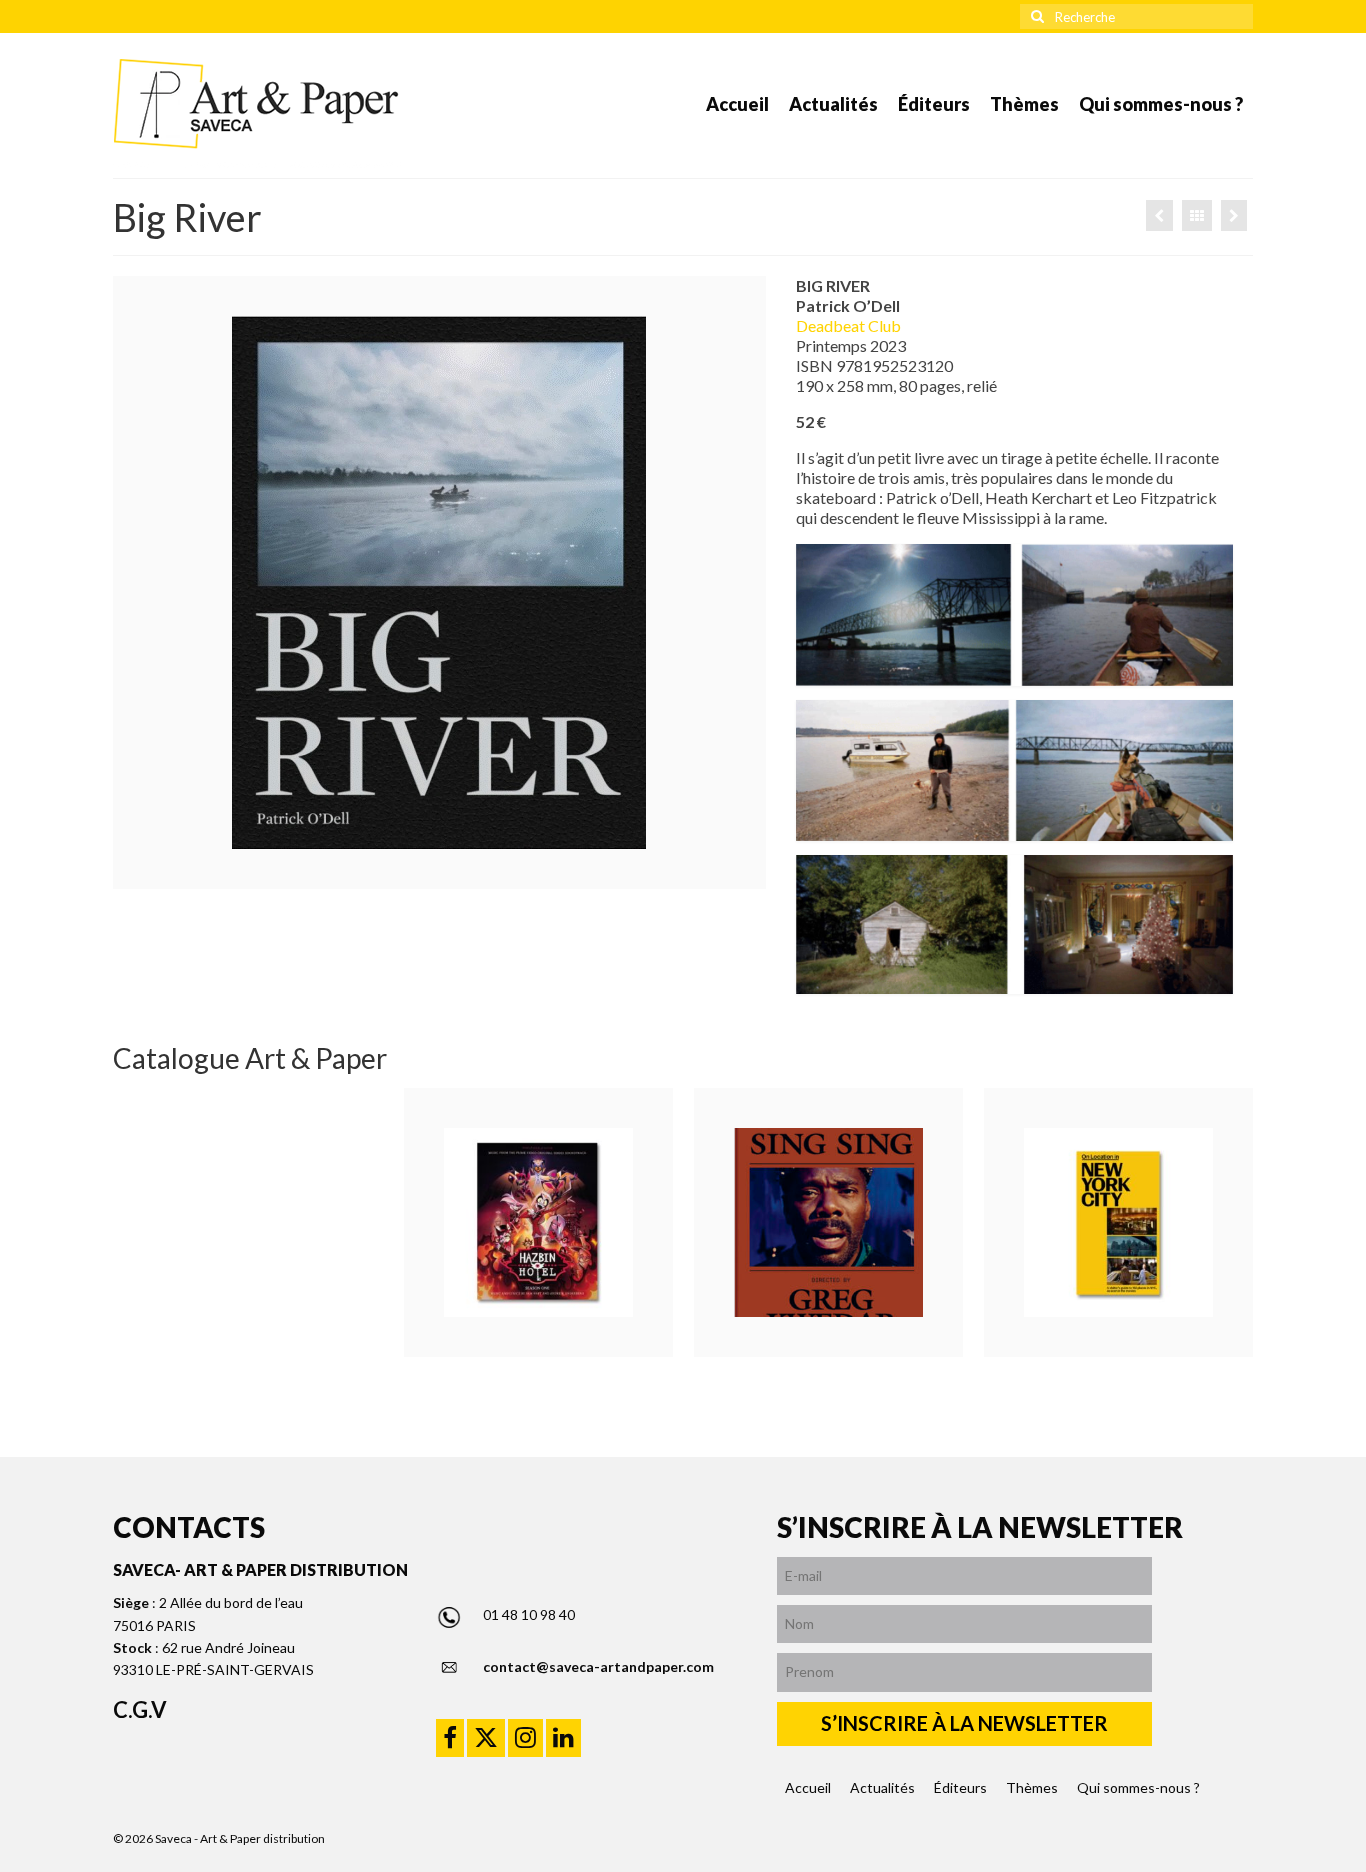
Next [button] (1235, 1222)
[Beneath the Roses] (1159, 215)
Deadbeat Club (848, 325)
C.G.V (140, 1709)
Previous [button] (130, 1222)
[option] (538, 1222)
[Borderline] (1234, 215)
